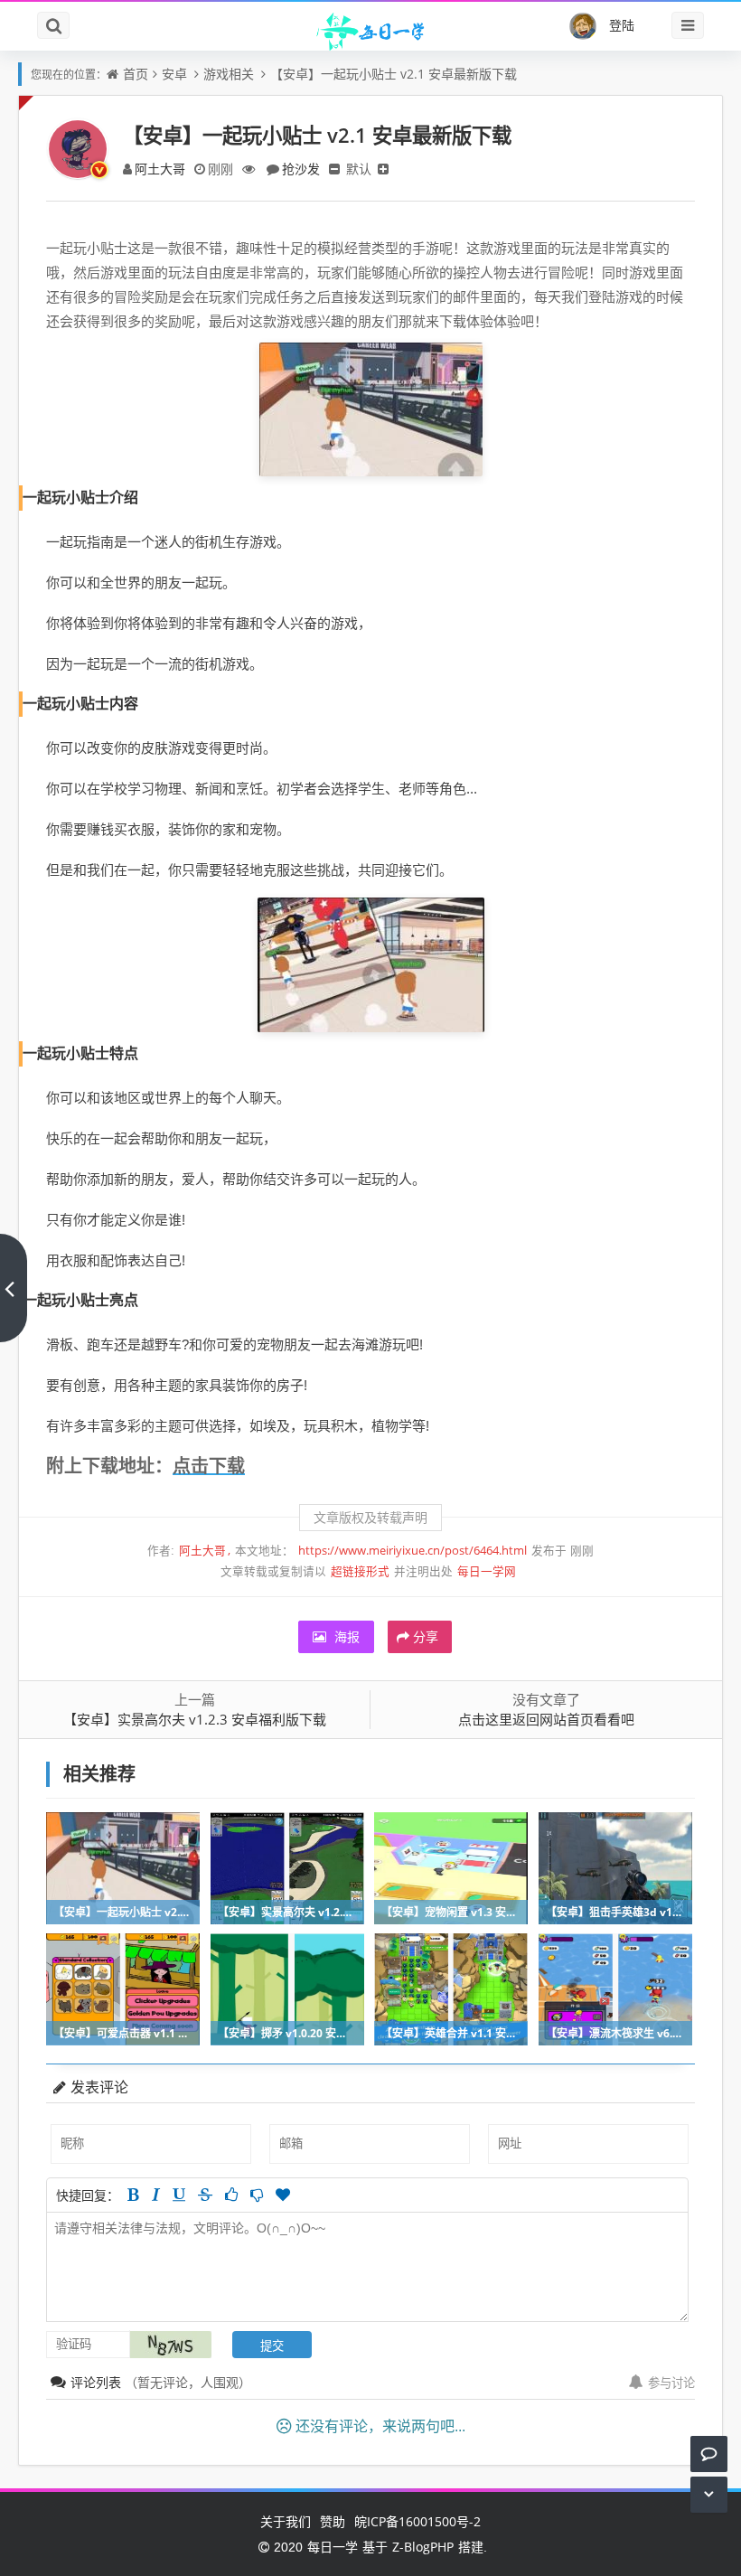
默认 (359, 169)
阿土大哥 (160, 169)
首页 (136, 74)
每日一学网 (487, 1571)
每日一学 (333, 2547)
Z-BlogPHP (423, 2547)
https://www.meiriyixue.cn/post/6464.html (413, 1551)
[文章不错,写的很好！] (231, 2195)
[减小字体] (334, 169)
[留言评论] (709, 2454)
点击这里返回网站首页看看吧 (546, 1719)
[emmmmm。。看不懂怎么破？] (257, 2195)
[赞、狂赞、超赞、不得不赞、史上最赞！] (283, 2195)
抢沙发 (301, 169)
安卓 (174, 74)
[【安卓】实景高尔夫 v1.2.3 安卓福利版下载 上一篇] (14, 1288)
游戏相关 (229, 74)
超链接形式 (360, 1571)
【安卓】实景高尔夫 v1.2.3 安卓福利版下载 (195, 1719)
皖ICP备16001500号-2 (417, 2521)
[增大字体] (383, 169)
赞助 (333, 2521)
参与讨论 (671, 2383)
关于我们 (286, 2521)
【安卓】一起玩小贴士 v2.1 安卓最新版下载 (394, 74)
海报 (345, 1636)
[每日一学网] (370, 29)
